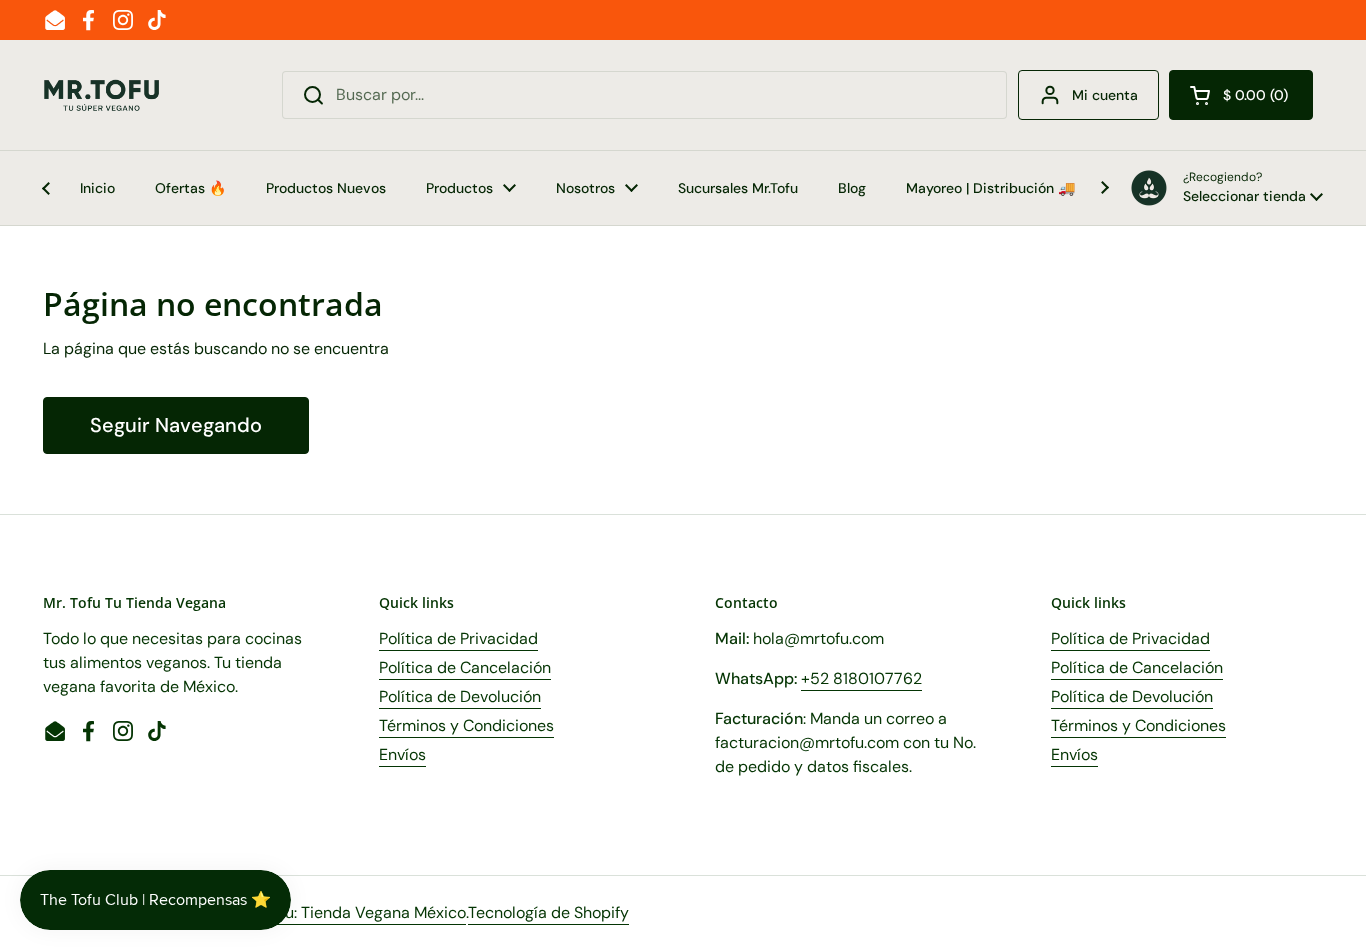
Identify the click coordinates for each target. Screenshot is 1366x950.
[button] (1241, 95)
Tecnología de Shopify (548, 912)
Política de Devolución (460, 696)
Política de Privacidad (458, 638)
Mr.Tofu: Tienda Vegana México (354, 912)
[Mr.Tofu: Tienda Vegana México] (102, 95)
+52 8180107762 (861, 678)
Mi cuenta (1105, 95)
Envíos (402, 754)
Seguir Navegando (176, 425)
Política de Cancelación (465, 667)
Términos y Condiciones (466, 725)
